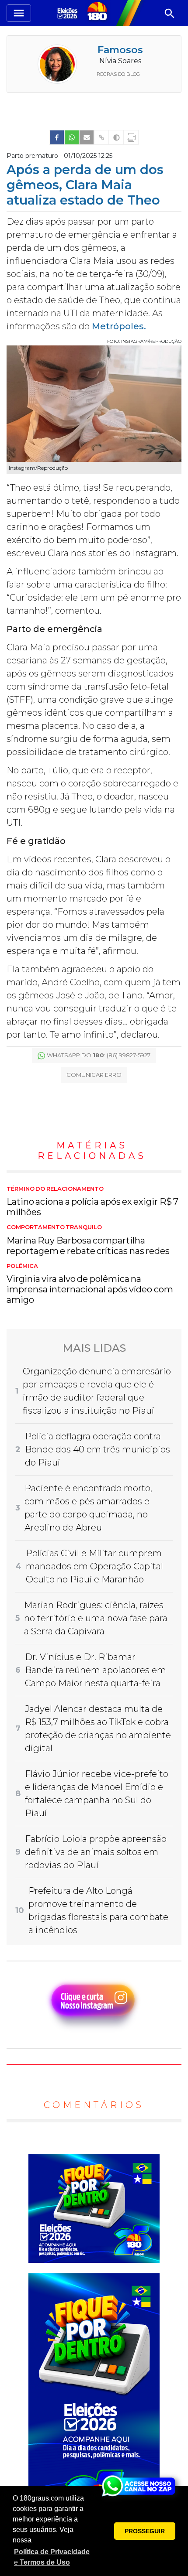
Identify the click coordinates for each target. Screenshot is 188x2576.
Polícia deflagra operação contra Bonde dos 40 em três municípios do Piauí (97, 1449)
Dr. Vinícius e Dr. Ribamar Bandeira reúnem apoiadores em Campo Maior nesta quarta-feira (96, 1670)
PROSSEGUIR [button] (145, 2531)
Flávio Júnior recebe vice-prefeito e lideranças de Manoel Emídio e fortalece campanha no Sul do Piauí (97, 1794)
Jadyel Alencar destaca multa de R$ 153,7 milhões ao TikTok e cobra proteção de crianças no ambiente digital (98, 1729)
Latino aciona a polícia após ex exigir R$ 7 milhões (92, 1202)
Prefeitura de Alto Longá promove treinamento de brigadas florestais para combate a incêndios (98, 1910)
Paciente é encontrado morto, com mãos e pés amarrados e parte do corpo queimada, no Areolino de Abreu (88, 1508)
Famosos (120, 50)
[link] (57, 137)
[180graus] (69, 13)
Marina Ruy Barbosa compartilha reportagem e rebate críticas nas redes (88, 1240)
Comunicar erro (94, 1075)
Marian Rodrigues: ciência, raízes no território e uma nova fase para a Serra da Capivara (96, 1618)
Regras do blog (118, 74)
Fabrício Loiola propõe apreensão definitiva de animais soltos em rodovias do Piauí (96, 1852)
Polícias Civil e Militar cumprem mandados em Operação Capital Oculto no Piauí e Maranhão (94, 1566)
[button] (52, 2557)
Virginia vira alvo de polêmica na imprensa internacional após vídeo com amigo (90, 1284)
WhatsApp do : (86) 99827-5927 (99, 1055)
